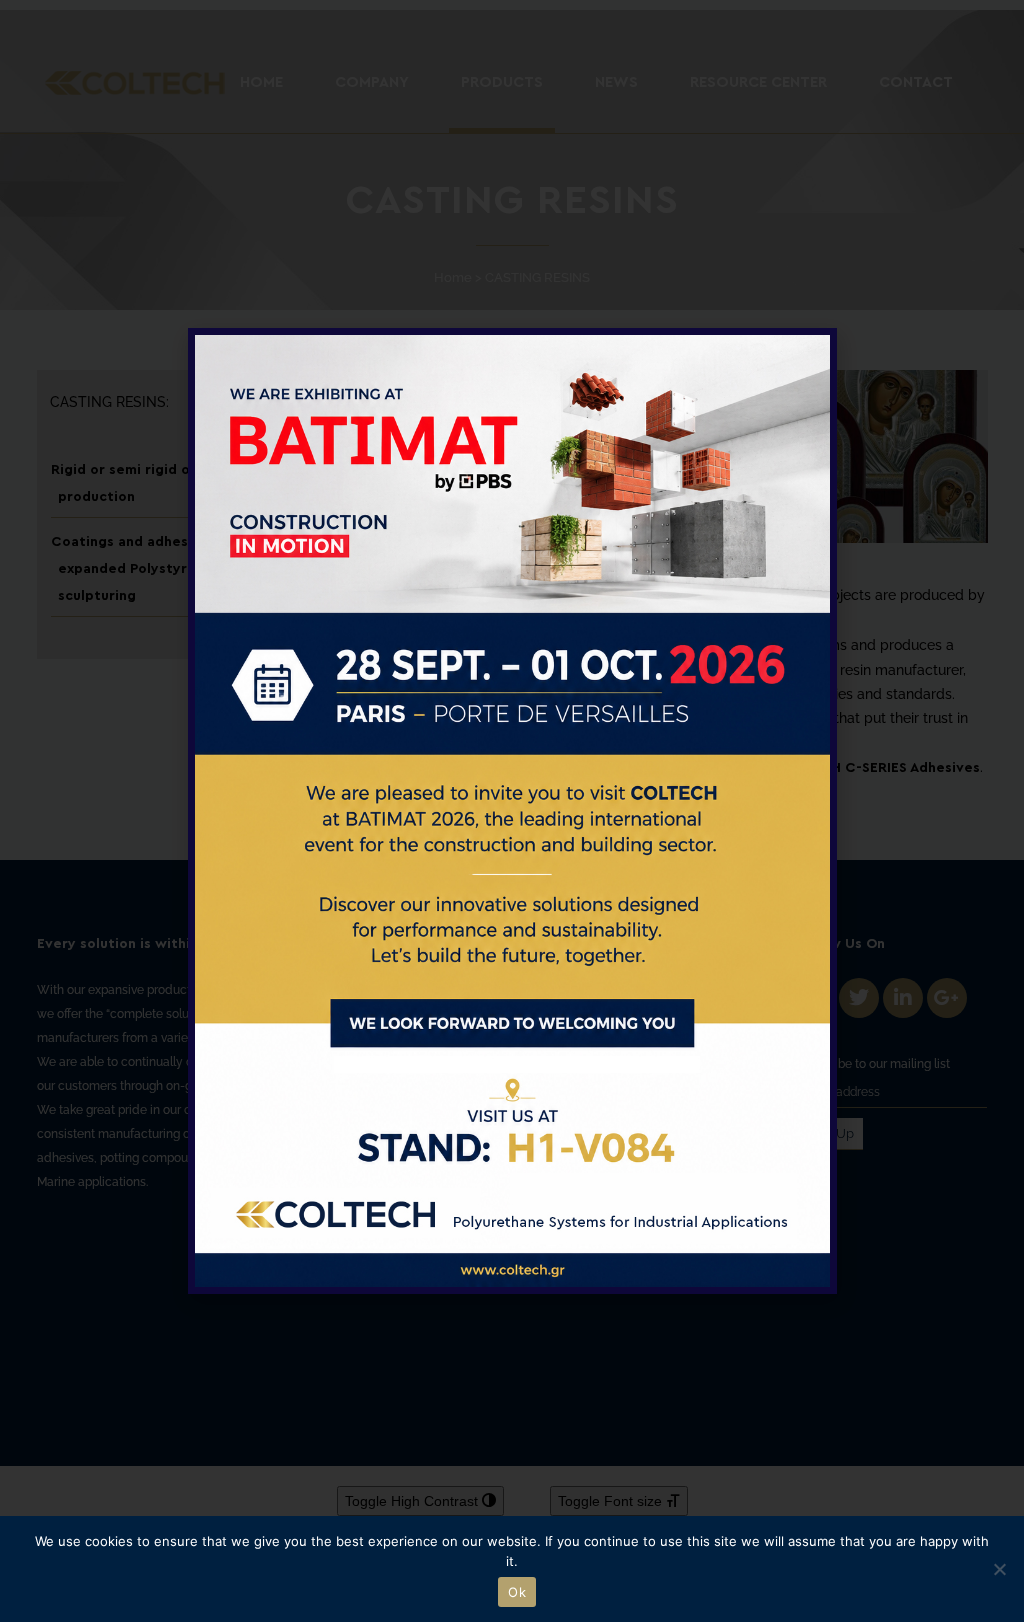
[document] (512, 811)
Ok (517, 1592)
